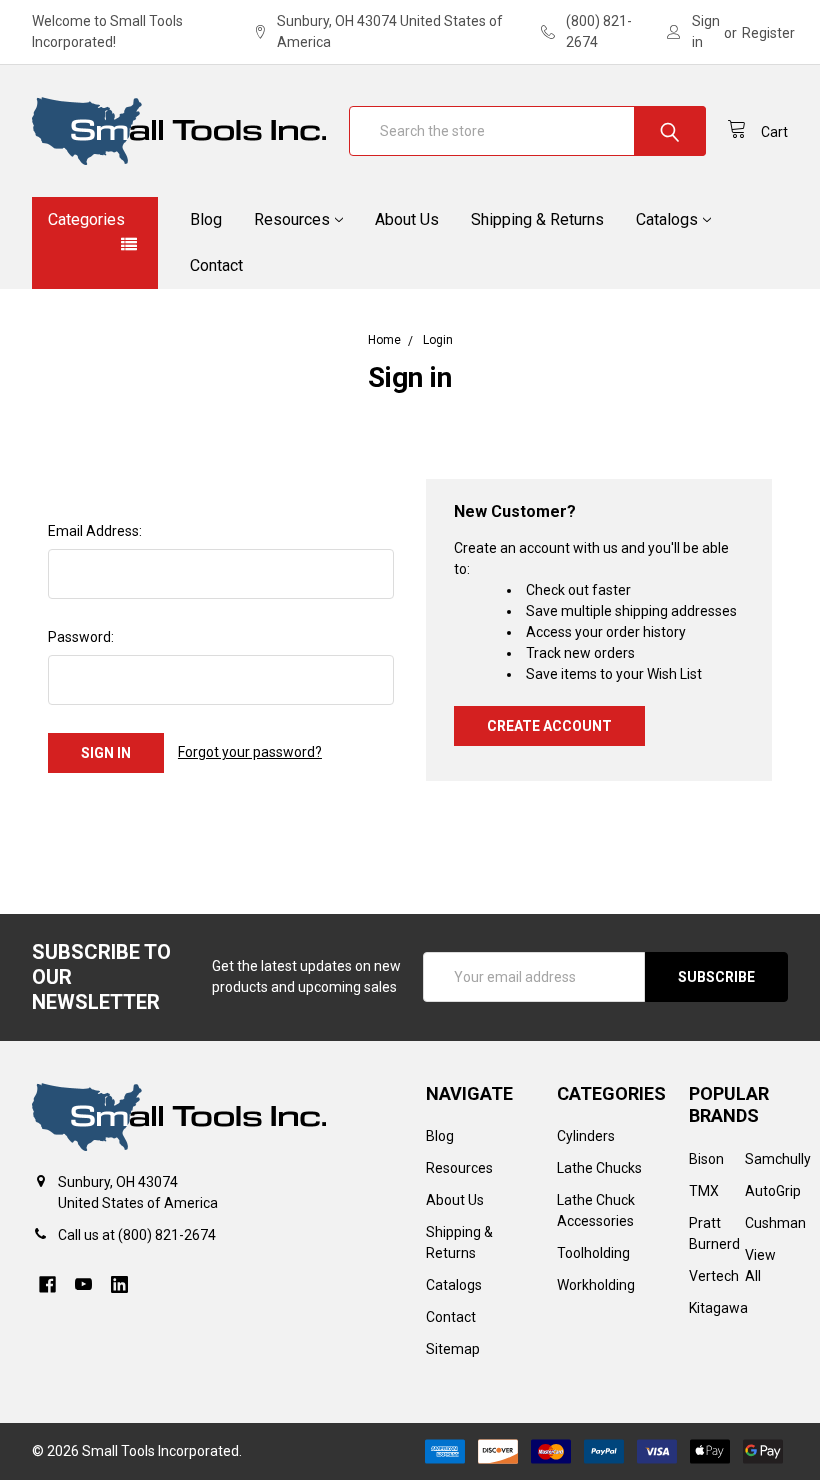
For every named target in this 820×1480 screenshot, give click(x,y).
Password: (81, 637)
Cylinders (586, 1136)
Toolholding (593, 1253)
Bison (706, 1159)
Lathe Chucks (599, 1168)
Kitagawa (718, 1308)
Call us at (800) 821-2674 (137, 1235)
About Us (407, 219)
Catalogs (667, 219)
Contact (216, 265)
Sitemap (453, 1349)
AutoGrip (773, 1191)
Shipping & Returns (537, 219)
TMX (704, 1191)
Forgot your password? (250, 752)
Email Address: (95, 531)
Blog (206, 219)
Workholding (596, 1285)
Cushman (775, 1223)
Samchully (778, 1159)
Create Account (549, 726)
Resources (292, 219)
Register (768, 33)
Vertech (714, 1276)
